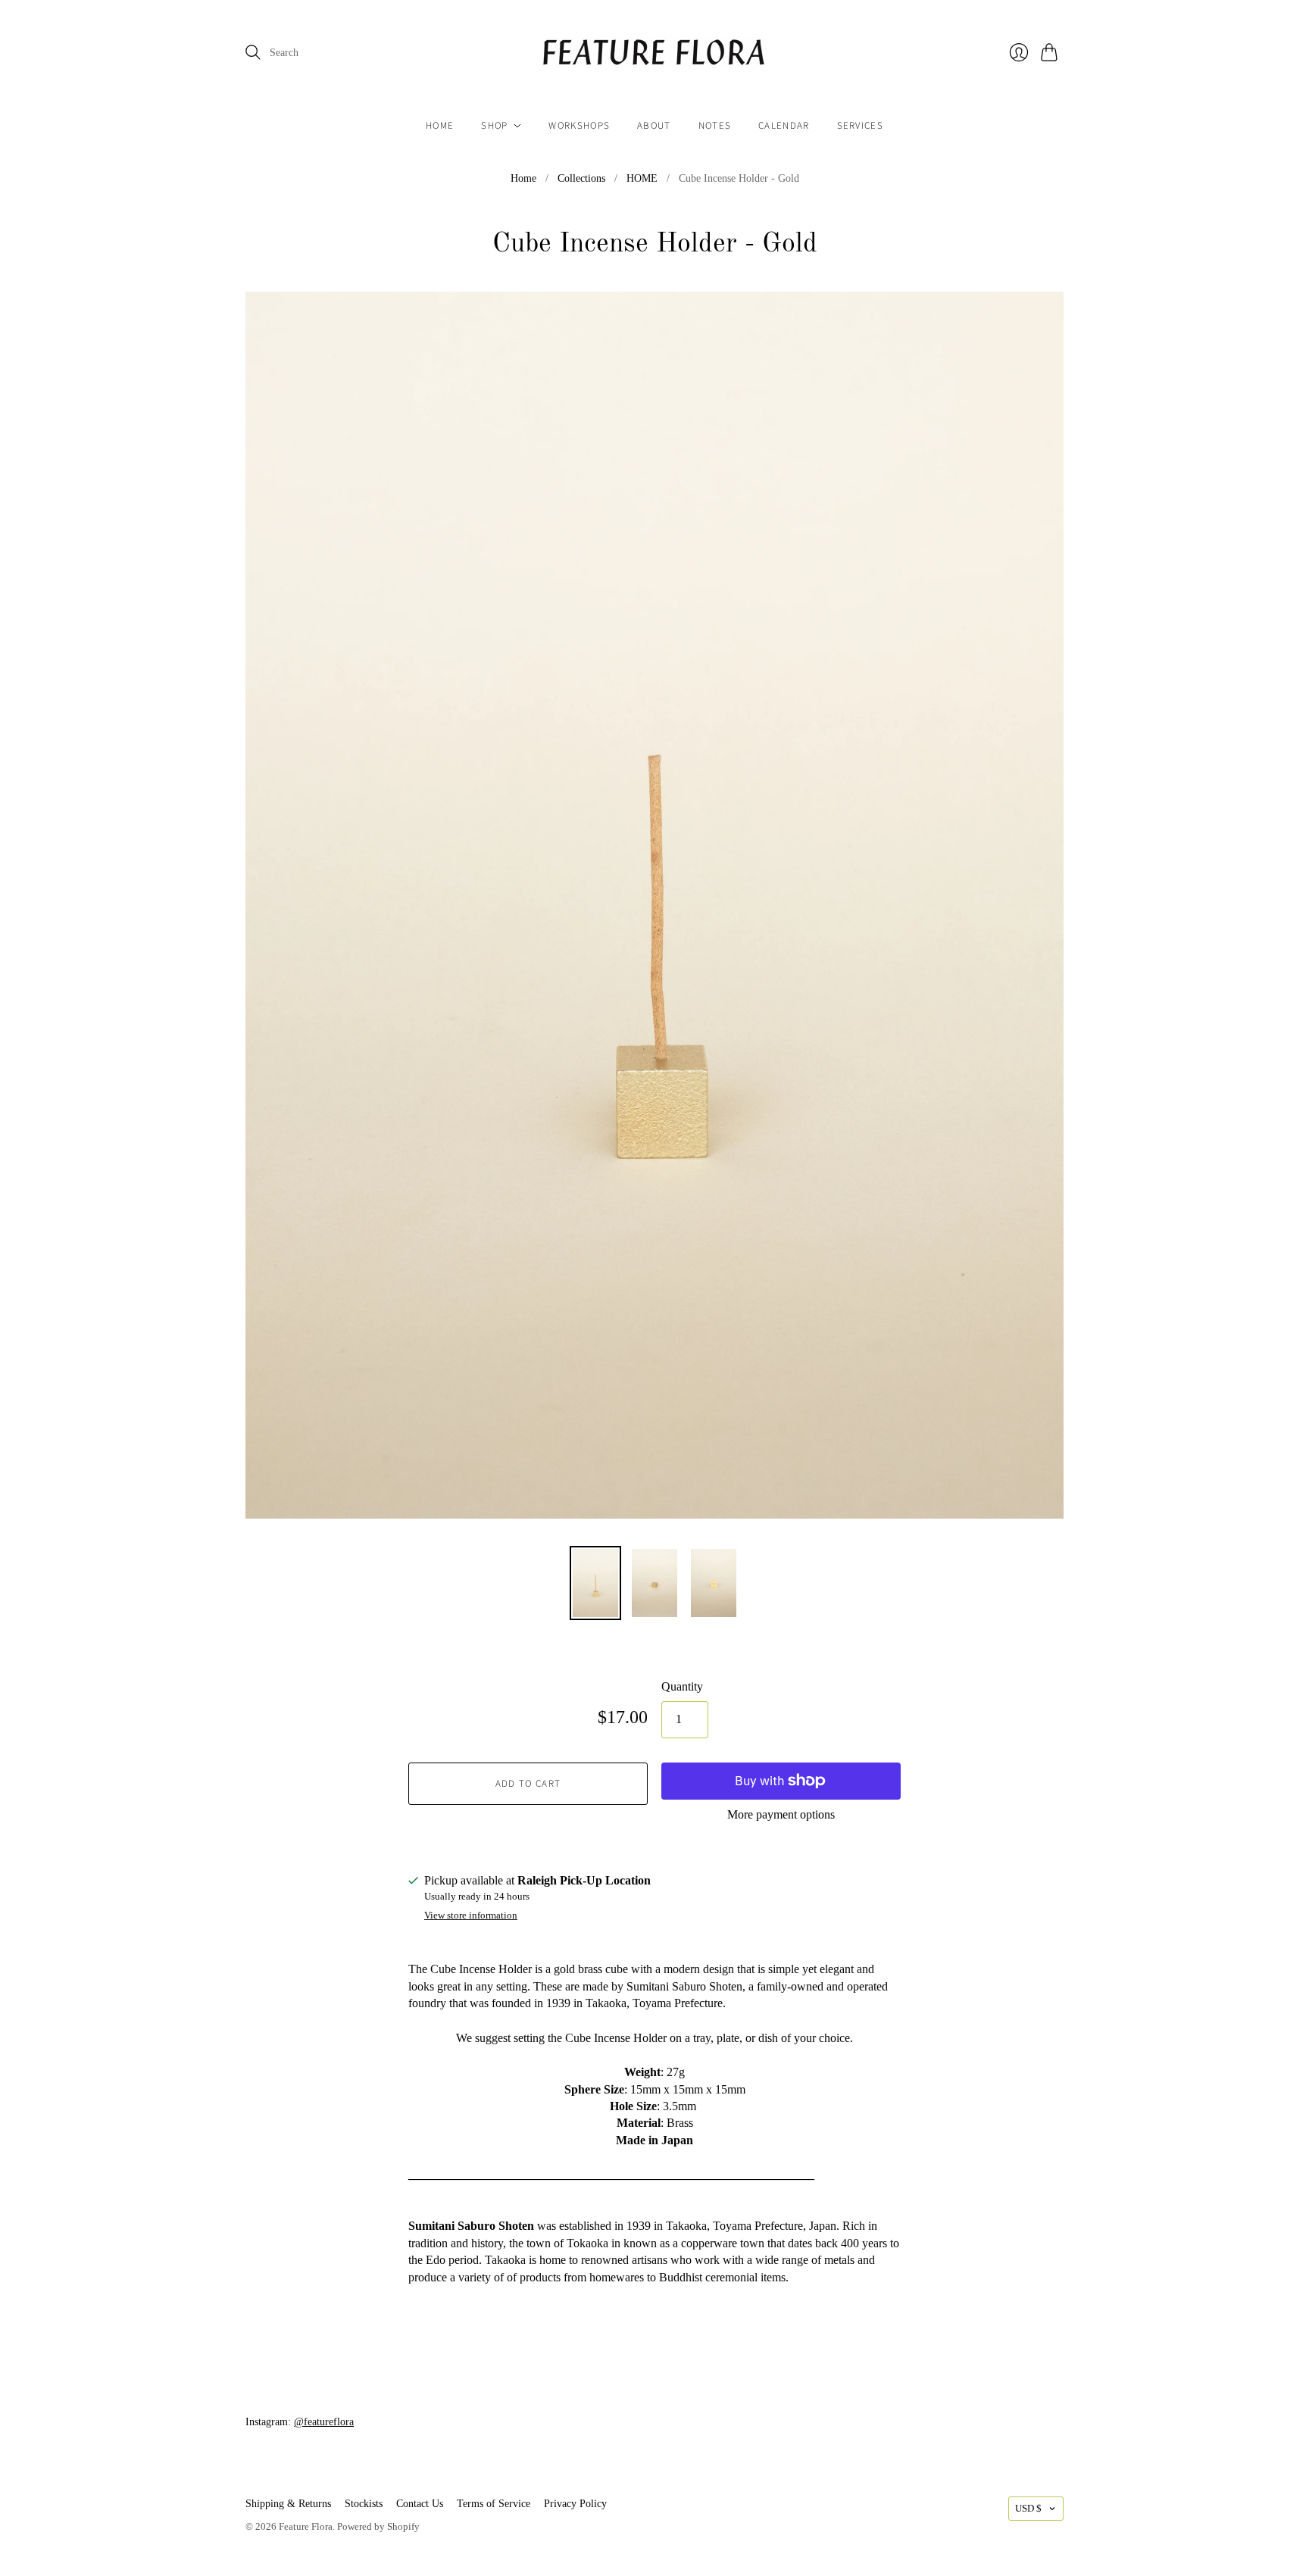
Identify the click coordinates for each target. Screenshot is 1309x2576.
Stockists (364, 2504)
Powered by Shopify (378, 2526)
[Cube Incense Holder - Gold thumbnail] (595, 1583)
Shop (494, 126)
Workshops (579, 126)
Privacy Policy (575, 2504)
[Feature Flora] (654, 53)
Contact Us (420, 2504)
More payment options (781, 1814)
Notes (715, 126)
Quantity (682, 1686)
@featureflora (324, 2422)
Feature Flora (306, 2526)
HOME (642, 178)
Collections (581, 178)
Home (440, 126)
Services (860, 126)
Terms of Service (494, 2504)
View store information (471, 1916)
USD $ (1028, 2508)
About (654, 126)
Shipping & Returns (288, 2504)
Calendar (784, 126)
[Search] (253, 52)
